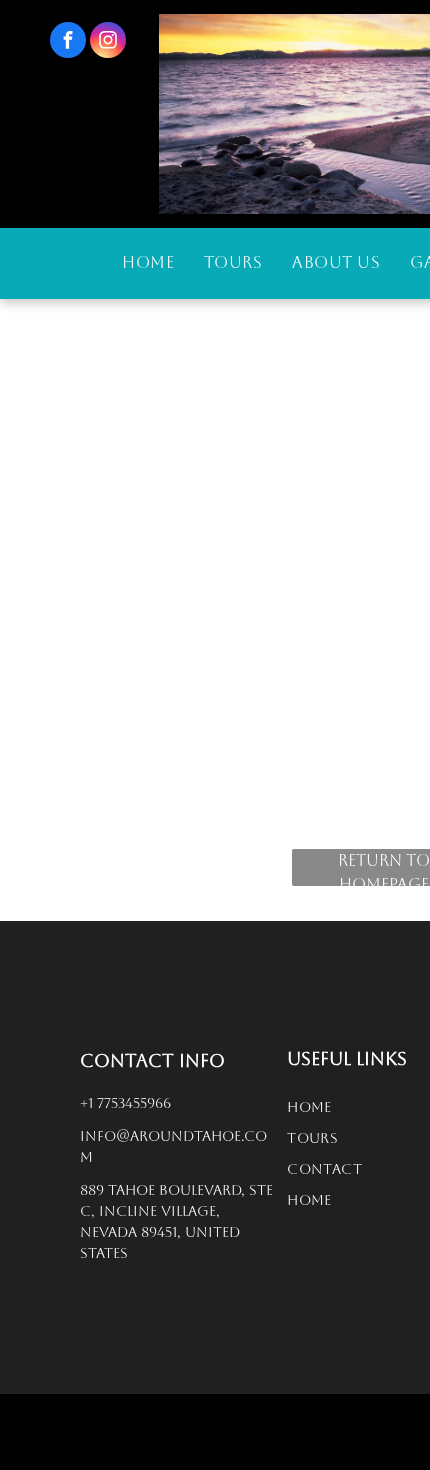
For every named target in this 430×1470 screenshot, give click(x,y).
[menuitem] (148, 263)
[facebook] (68, 42)
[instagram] (108, 42)
